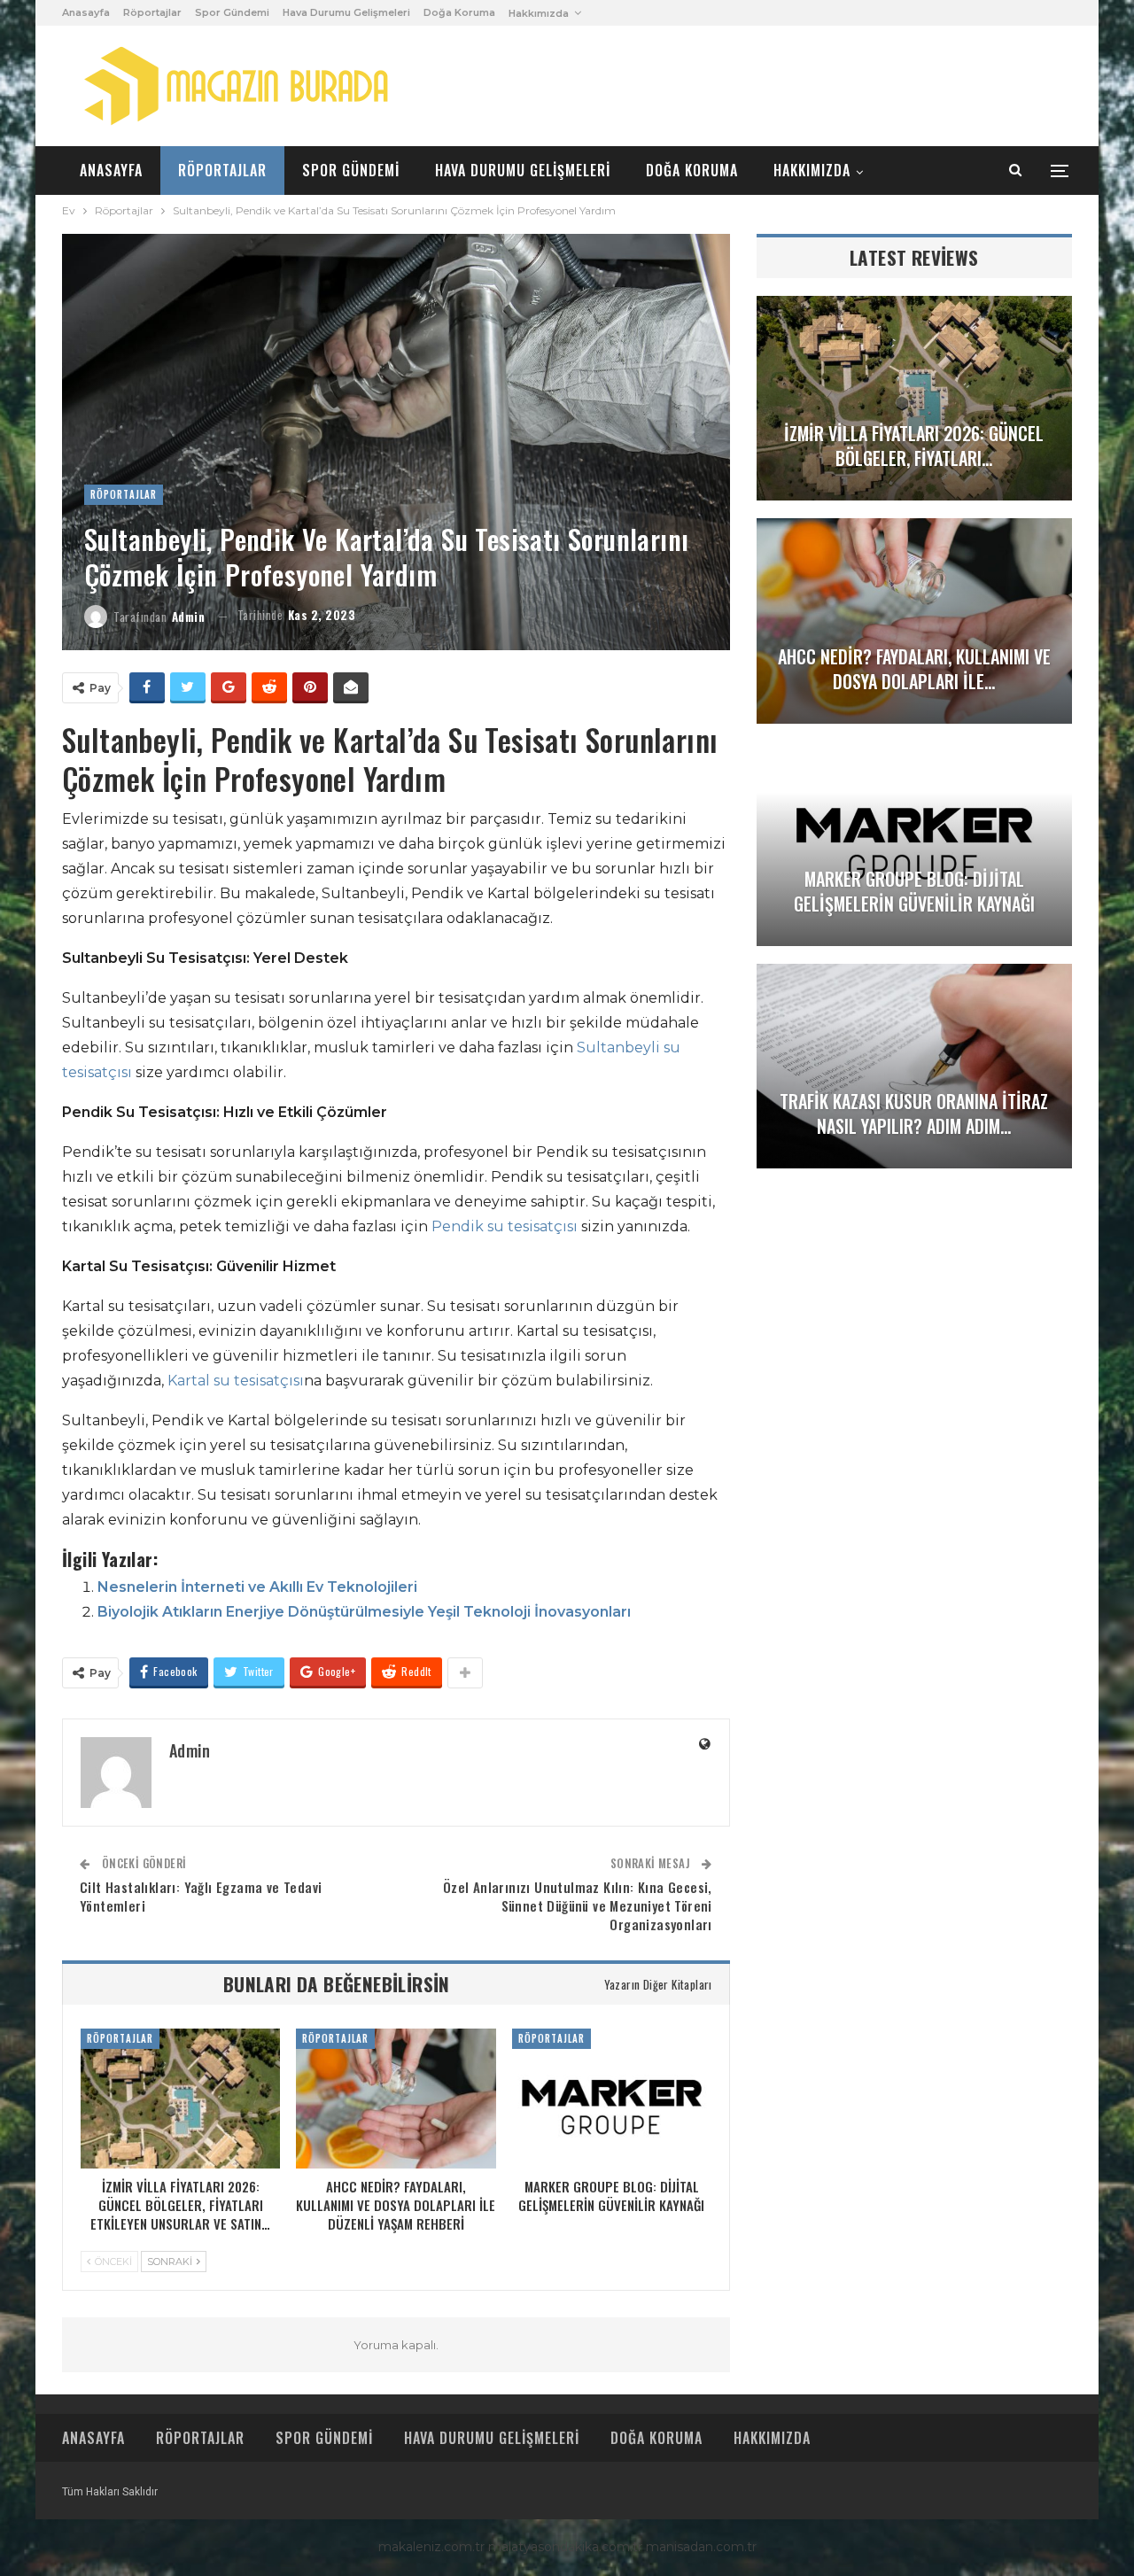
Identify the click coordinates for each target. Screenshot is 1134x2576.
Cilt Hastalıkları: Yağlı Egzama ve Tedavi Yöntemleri (201, 1896)
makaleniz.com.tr (431, 2547)
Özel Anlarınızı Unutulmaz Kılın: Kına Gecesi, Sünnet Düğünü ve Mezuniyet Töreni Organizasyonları (578, 1905)
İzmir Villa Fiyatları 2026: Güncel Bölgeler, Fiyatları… (914, 446)
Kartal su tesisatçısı (236, 1381)
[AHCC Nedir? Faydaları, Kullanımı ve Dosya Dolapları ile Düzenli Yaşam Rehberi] (396, 2099)
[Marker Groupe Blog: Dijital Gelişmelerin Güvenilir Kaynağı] (612, 2099)
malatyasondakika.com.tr (565, 2547)
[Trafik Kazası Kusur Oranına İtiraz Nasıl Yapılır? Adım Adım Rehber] (914, 1066)
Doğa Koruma (459, 12)
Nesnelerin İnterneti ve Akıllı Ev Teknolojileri (257, 1587)
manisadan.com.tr (701, 2547)
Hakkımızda (539, 13)
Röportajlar (152, 12)
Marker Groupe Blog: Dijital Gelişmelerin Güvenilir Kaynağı (914, 891)
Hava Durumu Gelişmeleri (346, 12)
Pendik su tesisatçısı (505, 1226)
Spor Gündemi (232, 12)
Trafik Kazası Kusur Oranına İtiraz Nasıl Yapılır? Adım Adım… (914, 1113)
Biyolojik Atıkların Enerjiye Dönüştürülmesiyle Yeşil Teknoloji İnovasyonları (364, 1612)
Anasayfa (86, 12)
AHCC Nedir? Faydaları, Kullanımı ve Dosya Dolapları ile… (914, 669)
